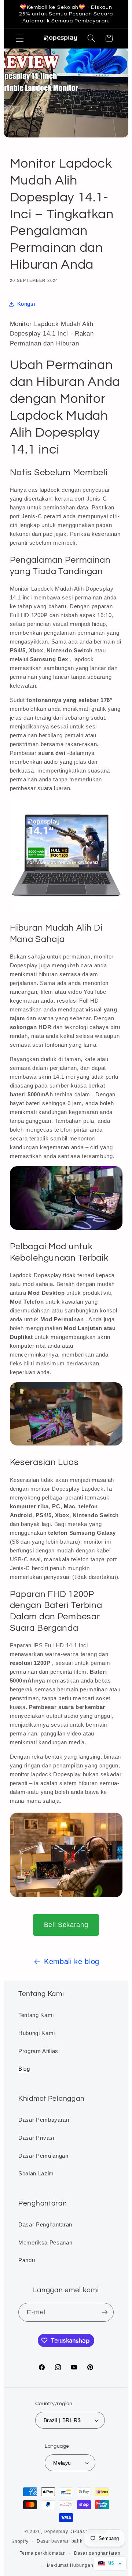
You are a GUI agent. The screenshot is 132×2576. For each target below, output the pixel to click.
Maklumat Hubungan (70, 2565)
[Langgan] (104, 2312)
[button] (20, 38)
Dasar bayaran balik (60, 2541)
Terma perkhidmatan (43, 2553)
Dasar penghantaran (97, 2553)
